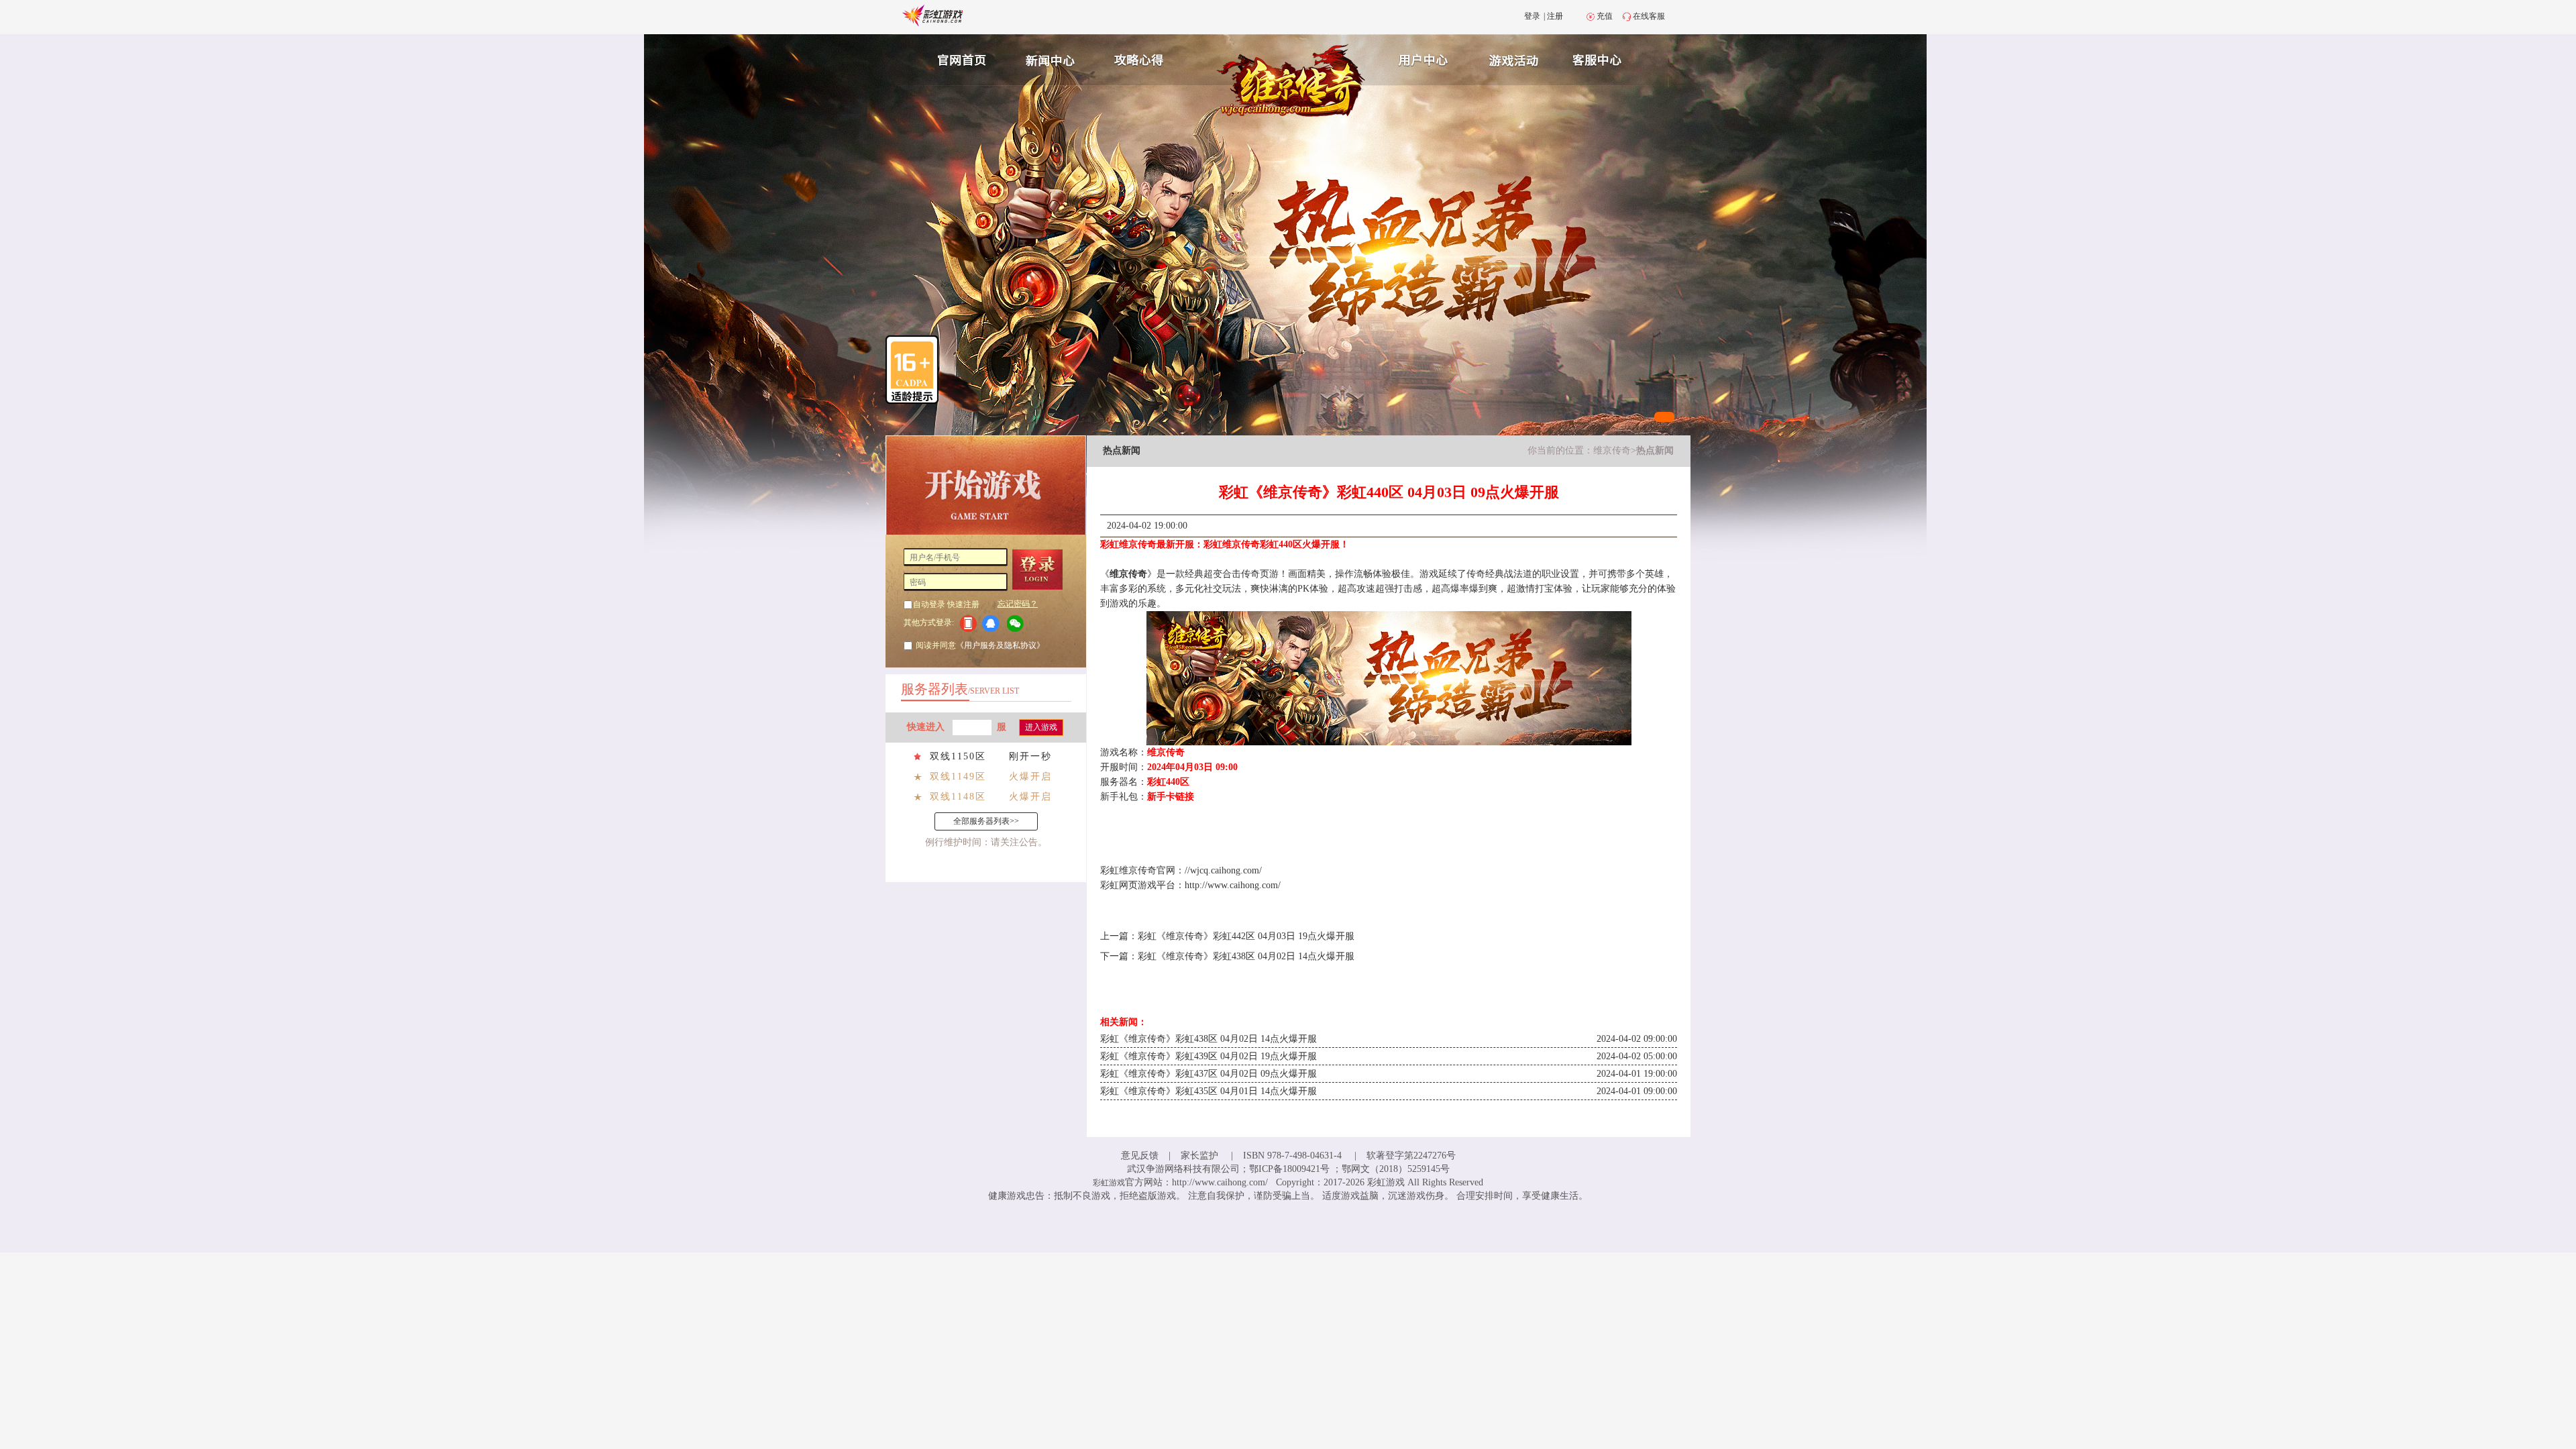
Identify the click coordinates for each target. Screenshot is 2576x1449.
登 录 (1042, 570)
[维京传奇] (1292, 82)
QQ (993, 624)
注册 (1555, 16)
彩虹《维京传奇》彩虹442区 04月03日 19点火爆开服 (1246, 936)
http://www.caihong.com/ (1233, 885)
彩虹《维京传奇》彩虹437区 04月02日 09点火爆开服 (1209, 1074)
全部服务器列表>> (986, 821)
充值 (1605, 16)
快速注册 (963, 604)
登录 (1532, 16)
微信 (1019, 624)
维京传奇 (1612, 450)
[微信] (1019, 623)
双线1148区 (958, 797)
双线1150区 (958, 756)
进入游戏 (1041, 727)
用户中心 (1424, 58)
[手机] (968, 623)
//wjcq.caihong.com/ (1223, 870)
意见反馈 (1140, 1156)
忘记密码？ (1018, 604)
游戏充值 (1515, 58)
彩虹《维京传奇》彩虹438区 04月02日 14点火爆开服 (1246, 956)
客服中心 (1607, 58)
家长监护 (1199, 1156)
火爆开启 (1030, 776)
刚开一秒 (1030, 756)
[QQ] (993, 623)
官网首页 (957, 58)
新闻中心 (1049, 58)
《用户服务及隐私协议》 (1000, 645)
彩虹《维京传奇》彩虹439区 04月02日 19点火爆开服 (1209, 1056)
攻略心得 (1140, 58)
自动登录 (929, 604)
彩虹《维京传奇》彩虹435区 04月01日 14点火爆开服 (1209, 1091)
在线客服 (1649, 16)
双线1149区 (958, 776)
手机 (968, 624)
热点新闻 (1655, 450)
